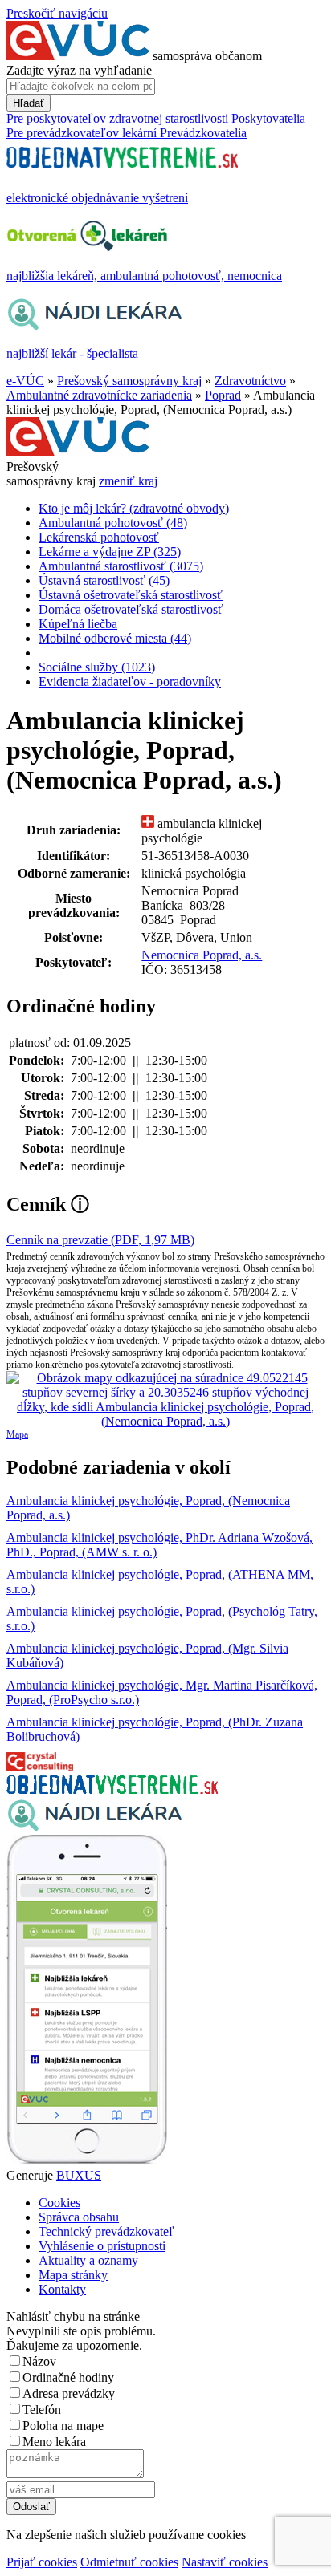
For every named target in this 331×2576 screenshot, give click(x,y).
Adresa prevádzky (69, 2393)
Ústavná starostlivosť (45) (104, 580)
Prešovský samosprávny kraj (129, 381)
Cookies (59, 2203)
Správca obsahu (79, 2217)
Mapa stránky (73, 2275)
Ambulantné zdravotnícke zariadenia (99, 395)
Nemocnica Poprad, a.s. (202, 955)
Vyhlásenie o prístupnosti (102, 2246)
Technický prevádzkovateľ (106, 2231)
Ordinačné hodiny (68, 2377)
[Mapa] (165, 1400)
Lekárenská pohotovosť (99, 537)
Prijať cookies (42, 2562)
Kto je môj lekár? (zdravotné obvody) (134, 508)
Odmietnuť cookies (129, 2562)
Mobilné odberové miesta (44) (115, 638)
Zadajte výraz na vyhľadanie (79, 70)
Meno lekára (54, 2442)
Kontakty (62, 2289)
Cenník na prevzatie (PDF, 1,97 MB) (100, 1240)
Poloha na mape (63, 2426)
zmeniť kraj (128, 481)
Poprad (223, 395)
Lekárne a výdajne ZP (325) (110, 552)
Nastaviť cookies (225, 2562)
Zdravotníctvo (250, 381)
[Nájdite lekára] (94, 1827)
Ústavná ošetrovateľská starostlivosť (131, 595)
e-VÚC (25, 381)
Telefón (42, 2410)
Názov (39, 2361)
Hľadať (29, 103)
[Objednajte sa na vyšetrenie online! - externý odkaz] (112, 1789)
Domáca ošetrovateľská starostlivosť (131, 609)
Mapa (17, 1434)
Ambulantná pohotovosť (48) (113, 523)
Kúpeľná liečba (78, 624)
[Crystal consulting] (40, 1767)
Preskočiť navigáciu (57, 13)
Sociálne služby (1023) (97, 667)
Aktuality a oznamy (88, 2260)
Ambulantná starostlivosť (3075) (121, 566)
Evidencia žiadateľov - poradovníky (130, 682)
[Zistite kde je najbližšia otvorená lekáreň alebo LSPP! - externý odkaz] (87, 2161)
